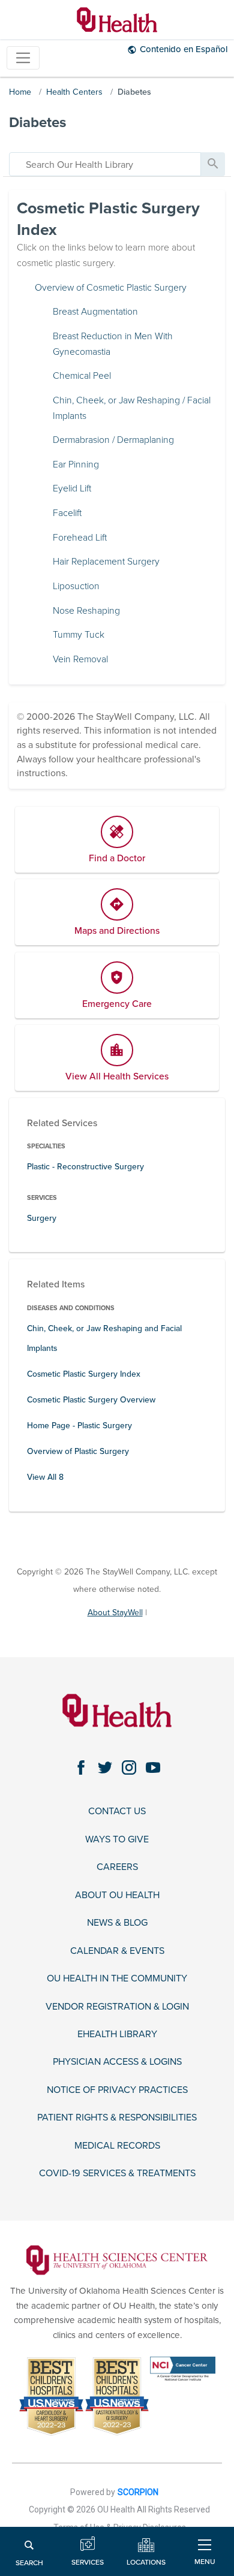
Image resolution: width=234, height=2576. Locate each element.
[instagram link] (129, 1767)
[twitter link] (105, 1767)
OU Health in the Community (117, 1979)
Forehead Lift (80, 538)
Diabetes (134, 92)
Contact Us (117, 1812)
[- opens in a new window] (117, 2260)
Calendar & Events (117, 1951)
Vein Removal (80, 659)
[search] (105, 164)
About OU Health (117, 1895)
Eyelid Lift (72, 488)
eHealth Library (117, 2034)
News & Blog (117, 1923)
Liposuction (76, 586)
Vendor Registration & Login (117, 2007)
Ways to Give (117, 1840)
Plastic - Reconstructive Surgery (85, 1167)
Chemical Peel (82, 376)
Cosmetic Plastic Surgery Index (84, 1374)
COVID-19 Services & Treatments (117, 2174)
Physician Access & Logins (117, 2062)
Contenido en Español (184, 49)
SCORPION (138, 2492)
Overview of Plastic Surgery (78, 1451)
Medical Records (117, 2146)
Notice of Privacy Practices (117, 2090)
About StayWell (115, 1613)
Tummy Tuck (79, 635)
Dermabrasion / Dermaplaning (113, 440)
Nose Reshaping (86, 611)
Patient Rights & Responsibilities (117, 2118)
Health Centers (74, 92)
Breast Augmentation (95, 312)
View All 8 (45, 1477)
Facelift (67, 513)
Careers (117, 1867)
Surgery (42, 1218)
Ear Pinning (76, 464)
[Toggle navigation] (23, 58)
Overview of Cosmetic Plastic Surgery (111, 288)
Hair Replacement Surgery (106, 562)
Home (20, 92)
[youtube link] (153, 1767)
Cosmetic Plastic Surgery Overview (91, 1400)
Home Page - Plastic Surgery (79, 1426)
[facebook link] (81, 1767)
